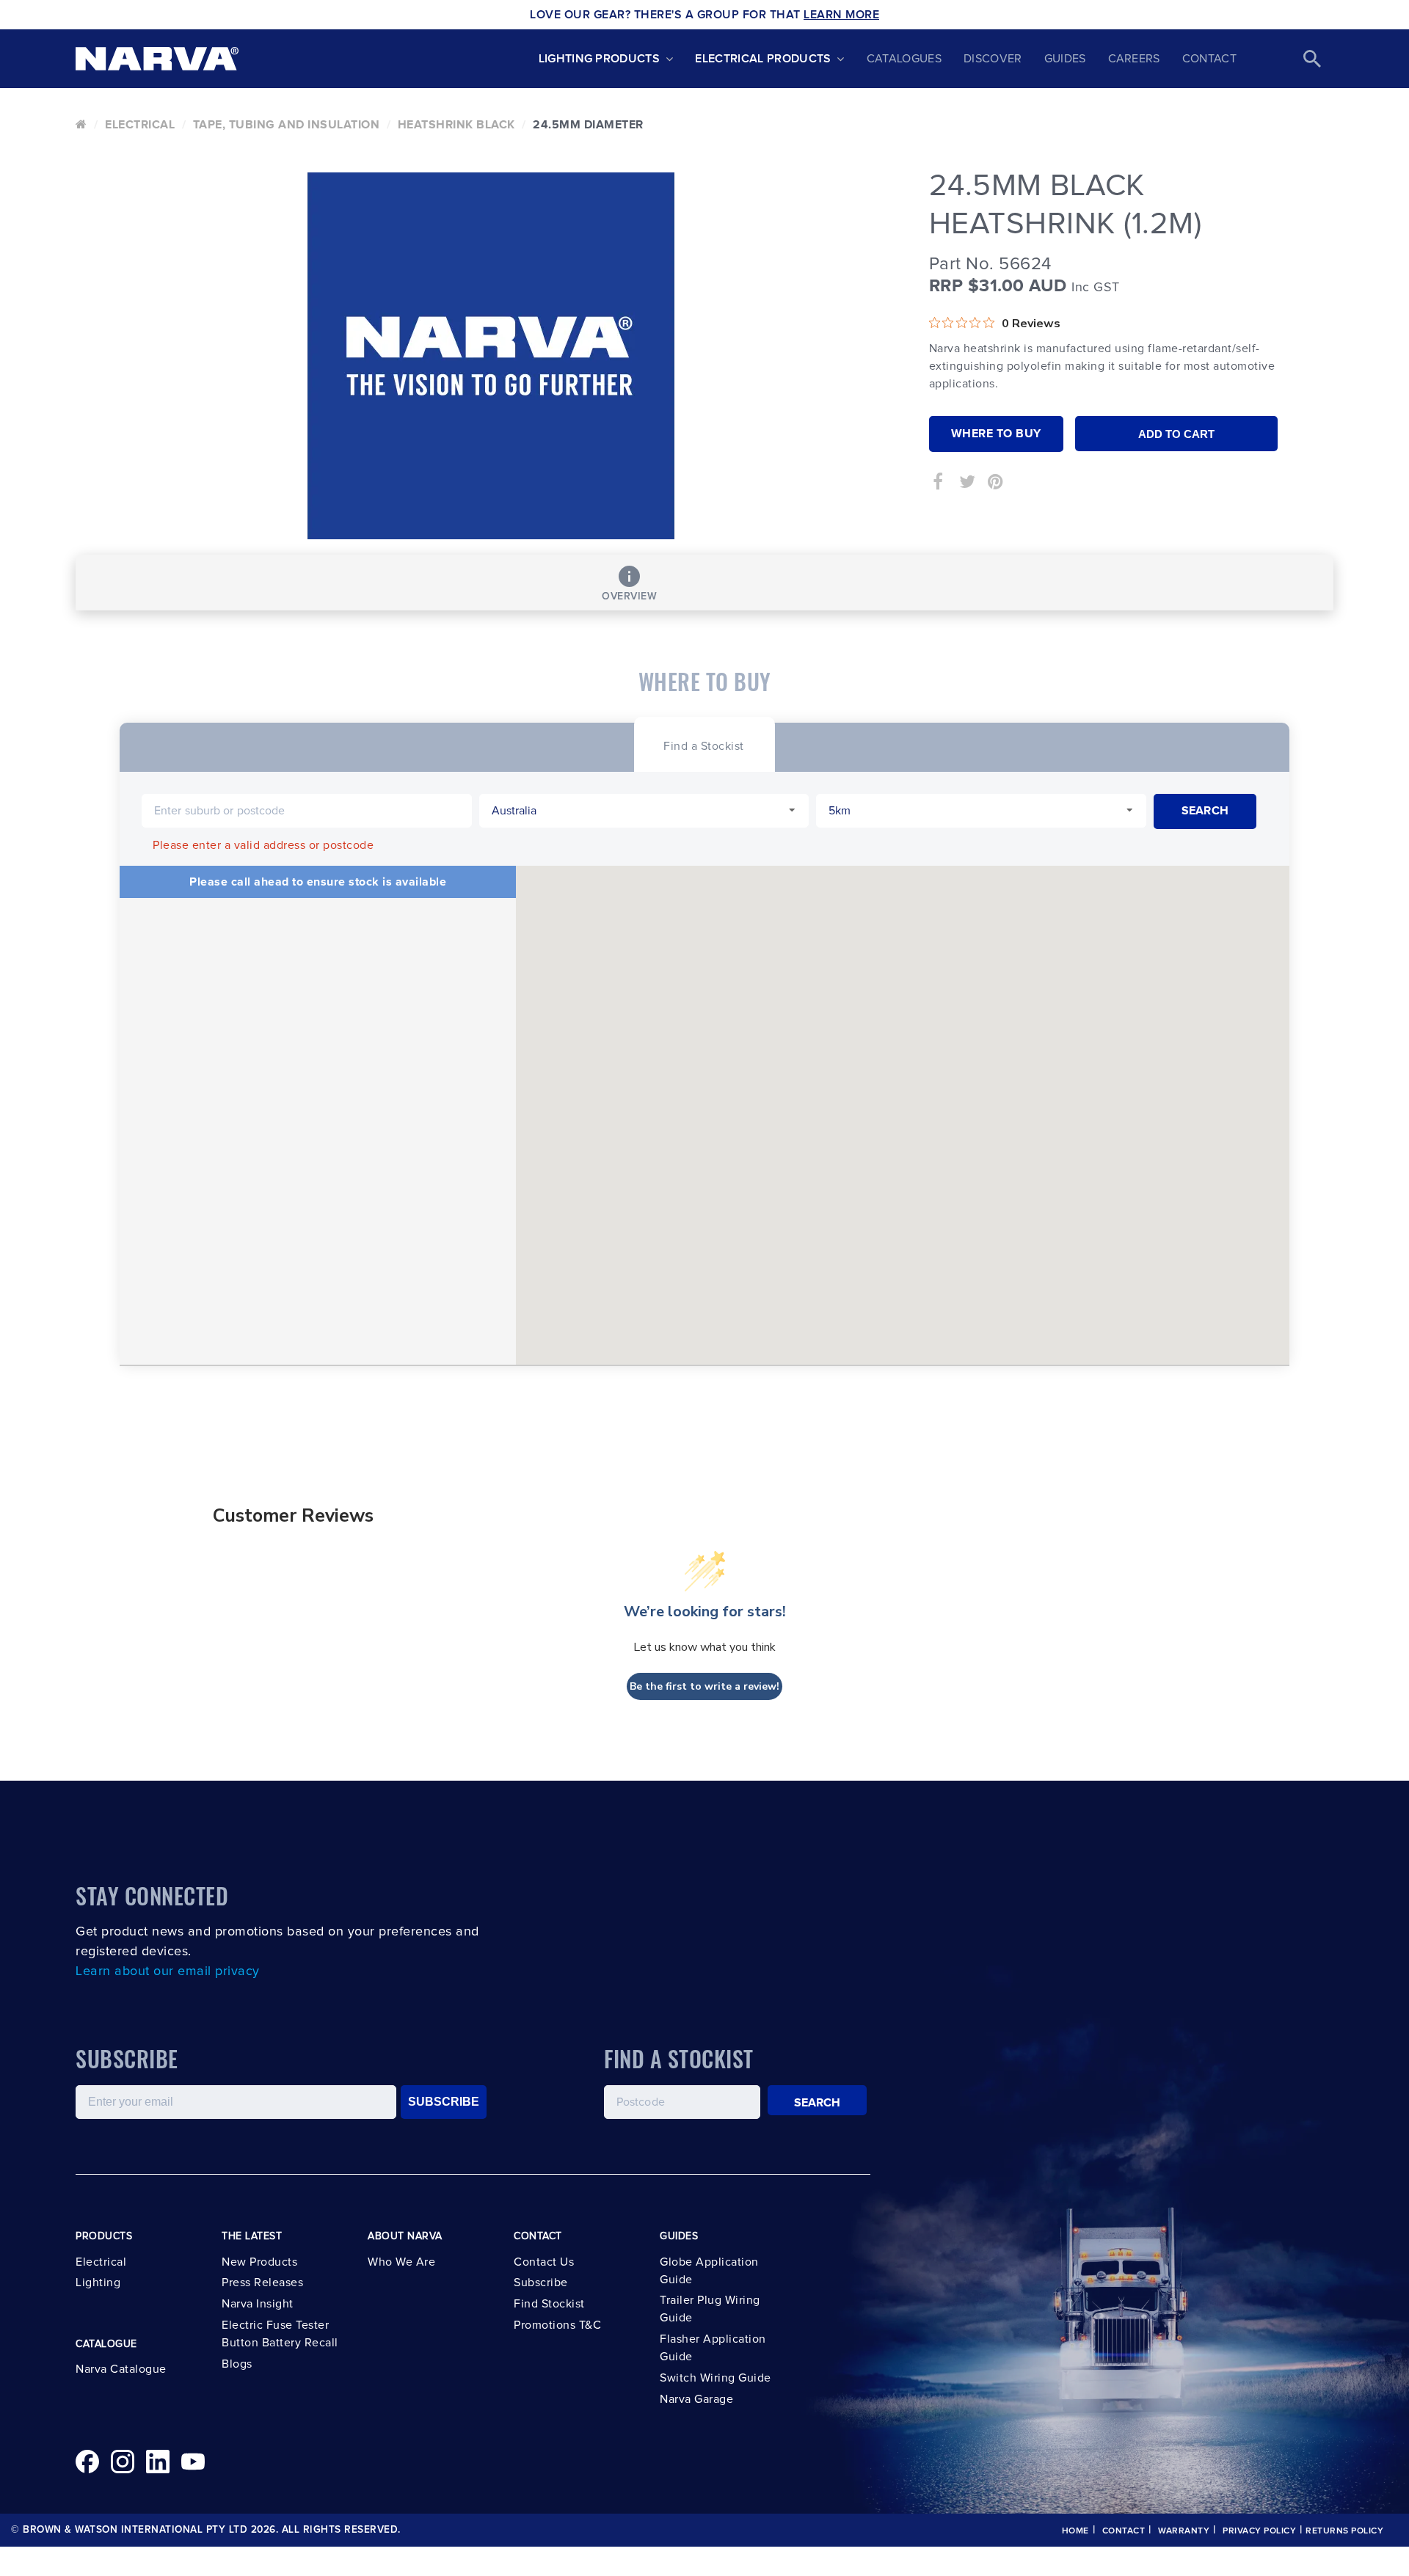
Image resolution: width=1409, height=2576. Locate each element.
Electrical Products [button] (763, 59)
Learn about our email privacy (168, 1971)
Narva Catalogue (121, 2369)
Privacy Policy (1259, 2531)
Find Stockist (549, 2304)
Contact (1209, 59)
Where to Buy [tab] (996, 434)
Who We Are (401, 2262)
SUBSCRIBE (444, 2102)
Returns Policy (1344, 2531)
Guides (1065, 59)
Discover (993, 59)
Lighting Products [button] (599, 59)
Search (818, 2103)
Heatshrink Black (456, 125)
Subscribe (541, 2283)
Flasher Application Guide (713, 2348)
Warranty (1184, 2531)
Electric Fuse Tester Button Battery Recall (280, 2334)
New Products (259, 2262)
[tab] (704, 744)
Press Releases (262, 2283)
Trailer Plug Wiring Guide (710, 2309)
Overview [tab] (629, 596)
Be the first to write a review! (704, 1686)
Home (1075, 2531)
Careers (1134, 59)
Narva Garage (696, 2399)
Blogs (237, 2364)
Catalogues (904, 59)
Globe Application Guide (709, 2271)
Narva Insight (258, 2304)
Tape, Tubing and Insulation (287, 125)
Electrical (140, 125)
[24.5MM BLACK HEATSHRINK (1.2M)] (491, 356)
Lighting (98, 2283)
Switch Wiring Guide (716, 2378)
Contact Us (544, 2262)
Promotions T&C (557, 2325)
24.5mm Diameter (588, 125)
